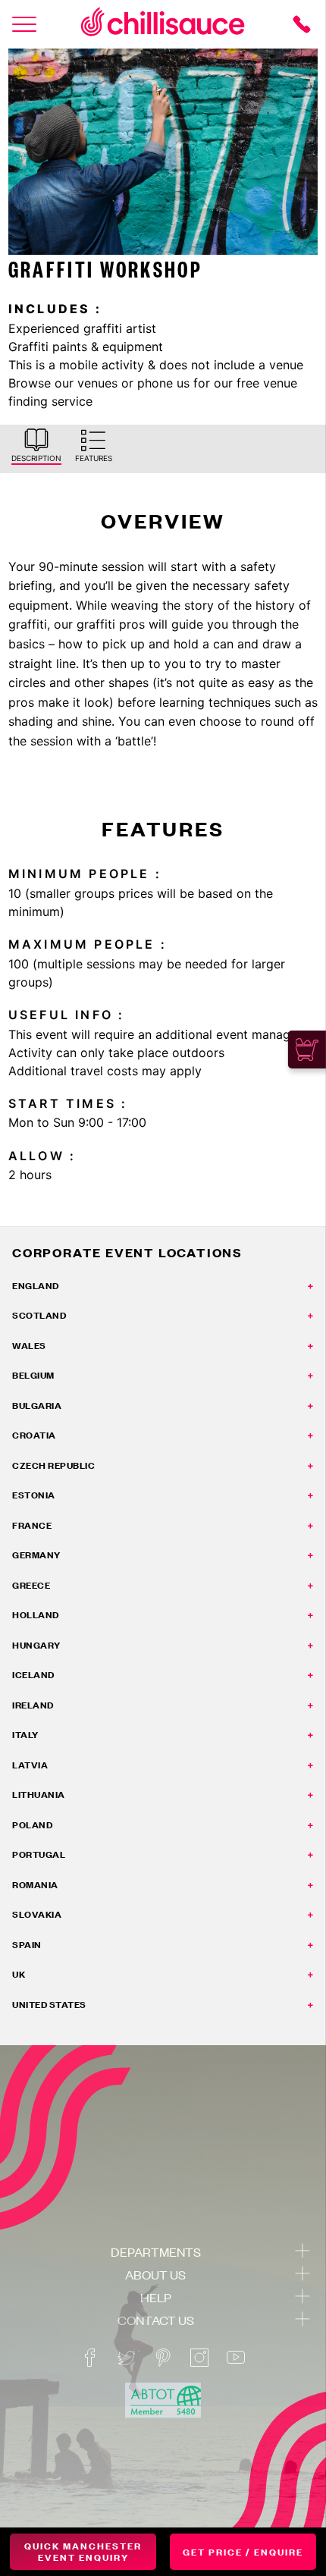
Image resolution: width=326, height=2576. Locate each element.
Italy (25, 1735)
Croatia (34, 1435)
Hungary (36, 1645)
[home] (163, 24)
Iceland (33, 1675)
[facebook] (90, 2358)
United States (49, 2005)
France (32, 1525)
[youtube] (236, 2358)
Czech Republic (53, 1465)
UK (19, 1974)
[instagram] (199, 2358)
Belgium (33, 1375)
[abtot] (163, 2400)
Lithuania (39, 1795)
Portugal (39, 1854)
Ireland (33, 1705)
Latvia (30, 1765)
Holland (36, 1615)
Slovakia (37, 1914)
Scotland (39, 1315)
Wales (29, 1346)
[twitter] (127, 2358)
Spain (27, 1945)
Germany (36, 1555)
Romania (35, 1885)
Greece (31, 1585)
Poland (32, 1825)
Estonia (34, 1495)
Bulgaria (37, 1406)
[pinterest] (163, 2358)
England (36, 1286)
